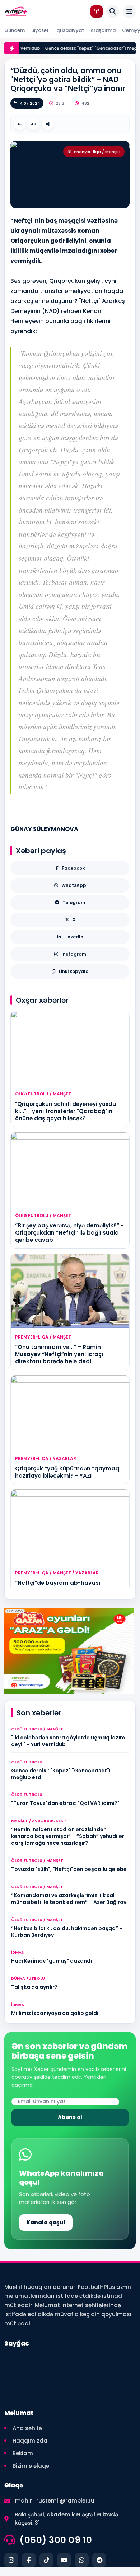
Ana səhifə (27, 2428)
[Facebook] (29, 2560)
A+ (34, 124)
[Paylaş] (48, 124)
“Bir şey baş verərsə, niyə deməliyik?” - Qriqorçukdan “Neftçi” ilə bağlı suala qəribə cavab (69, 1233)
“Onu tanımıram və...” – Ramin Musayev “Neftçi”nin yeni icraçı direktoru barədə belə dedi (59, 1354)
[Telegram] (99, 2560)
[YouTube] (64, 2560)
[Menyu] (129, 11)
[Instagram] (11, 2560)
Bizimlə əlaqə (31, 2466)
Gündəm (15, 30)
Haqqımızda (30, 2441)
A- (20, 124)
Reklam (23, 2453)
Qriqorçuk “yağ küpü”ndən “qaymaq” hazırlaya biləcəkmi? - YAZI (68, 1472)
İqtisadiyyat (70, 30)
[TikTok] (46, 2560)
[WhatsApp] (82, 2560)
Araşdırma (103, 30)
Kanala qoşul (46, 2222)
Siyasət (40, 30)
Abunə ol (70, 2117)
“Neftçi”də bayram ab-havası (58, 1583)
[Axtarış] (113, 11)
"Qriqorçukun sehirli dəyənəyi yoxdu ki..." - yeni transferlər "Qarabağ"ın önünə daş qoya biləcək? (66, 1111)
